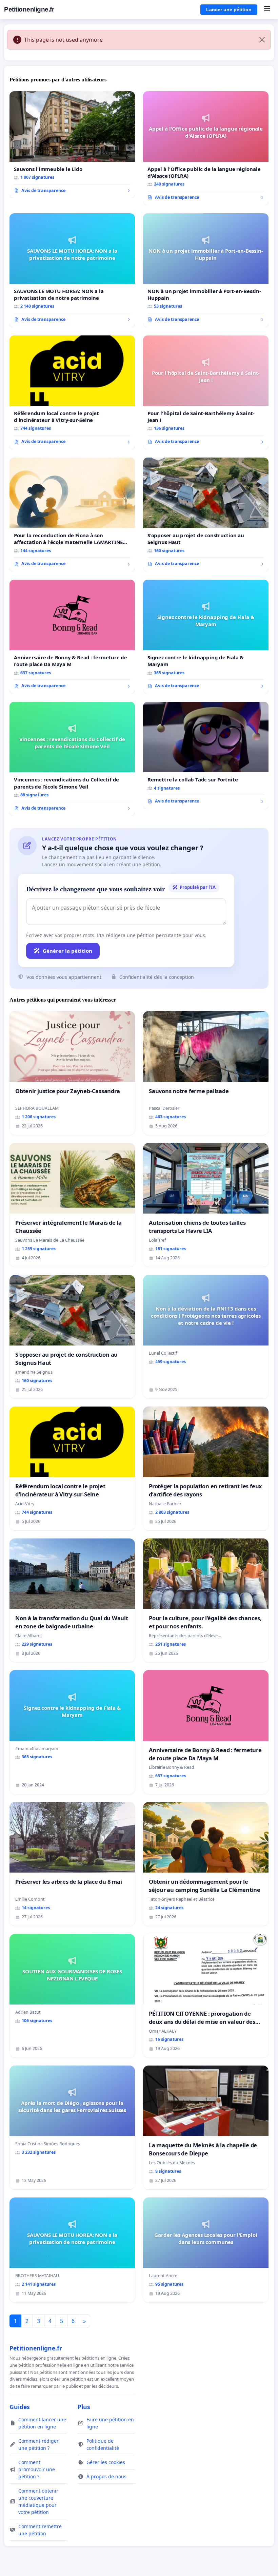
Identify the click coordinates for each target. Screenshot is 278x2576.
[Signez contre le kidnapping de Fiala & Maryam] (206, 637)
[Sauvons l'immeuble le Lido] (72, 145)
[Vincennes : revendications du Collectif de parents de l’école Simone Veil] (72, 759)
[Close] (262, 40)
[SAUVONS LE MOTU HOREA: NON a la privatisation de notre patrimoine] (72, 270)
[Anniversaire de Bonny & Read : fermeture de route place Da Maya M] (72, 637)
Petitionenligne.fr (29, 9)
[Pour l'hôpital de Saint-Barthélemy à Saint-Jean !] (206, 392)
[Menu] (267, 9)
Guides (20, 2407)
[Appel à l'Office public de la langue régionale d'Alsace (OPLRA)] (206, 148)
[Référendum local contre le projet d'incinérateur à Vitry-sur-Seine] (72, 392)
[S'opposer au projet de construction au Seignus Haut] (206, 515)
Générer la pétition (67, 951)
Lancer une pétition (229, 9)
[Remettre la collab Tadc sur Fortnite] (206, 755)
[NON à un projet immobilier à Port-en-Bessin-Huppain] (206, 270)
